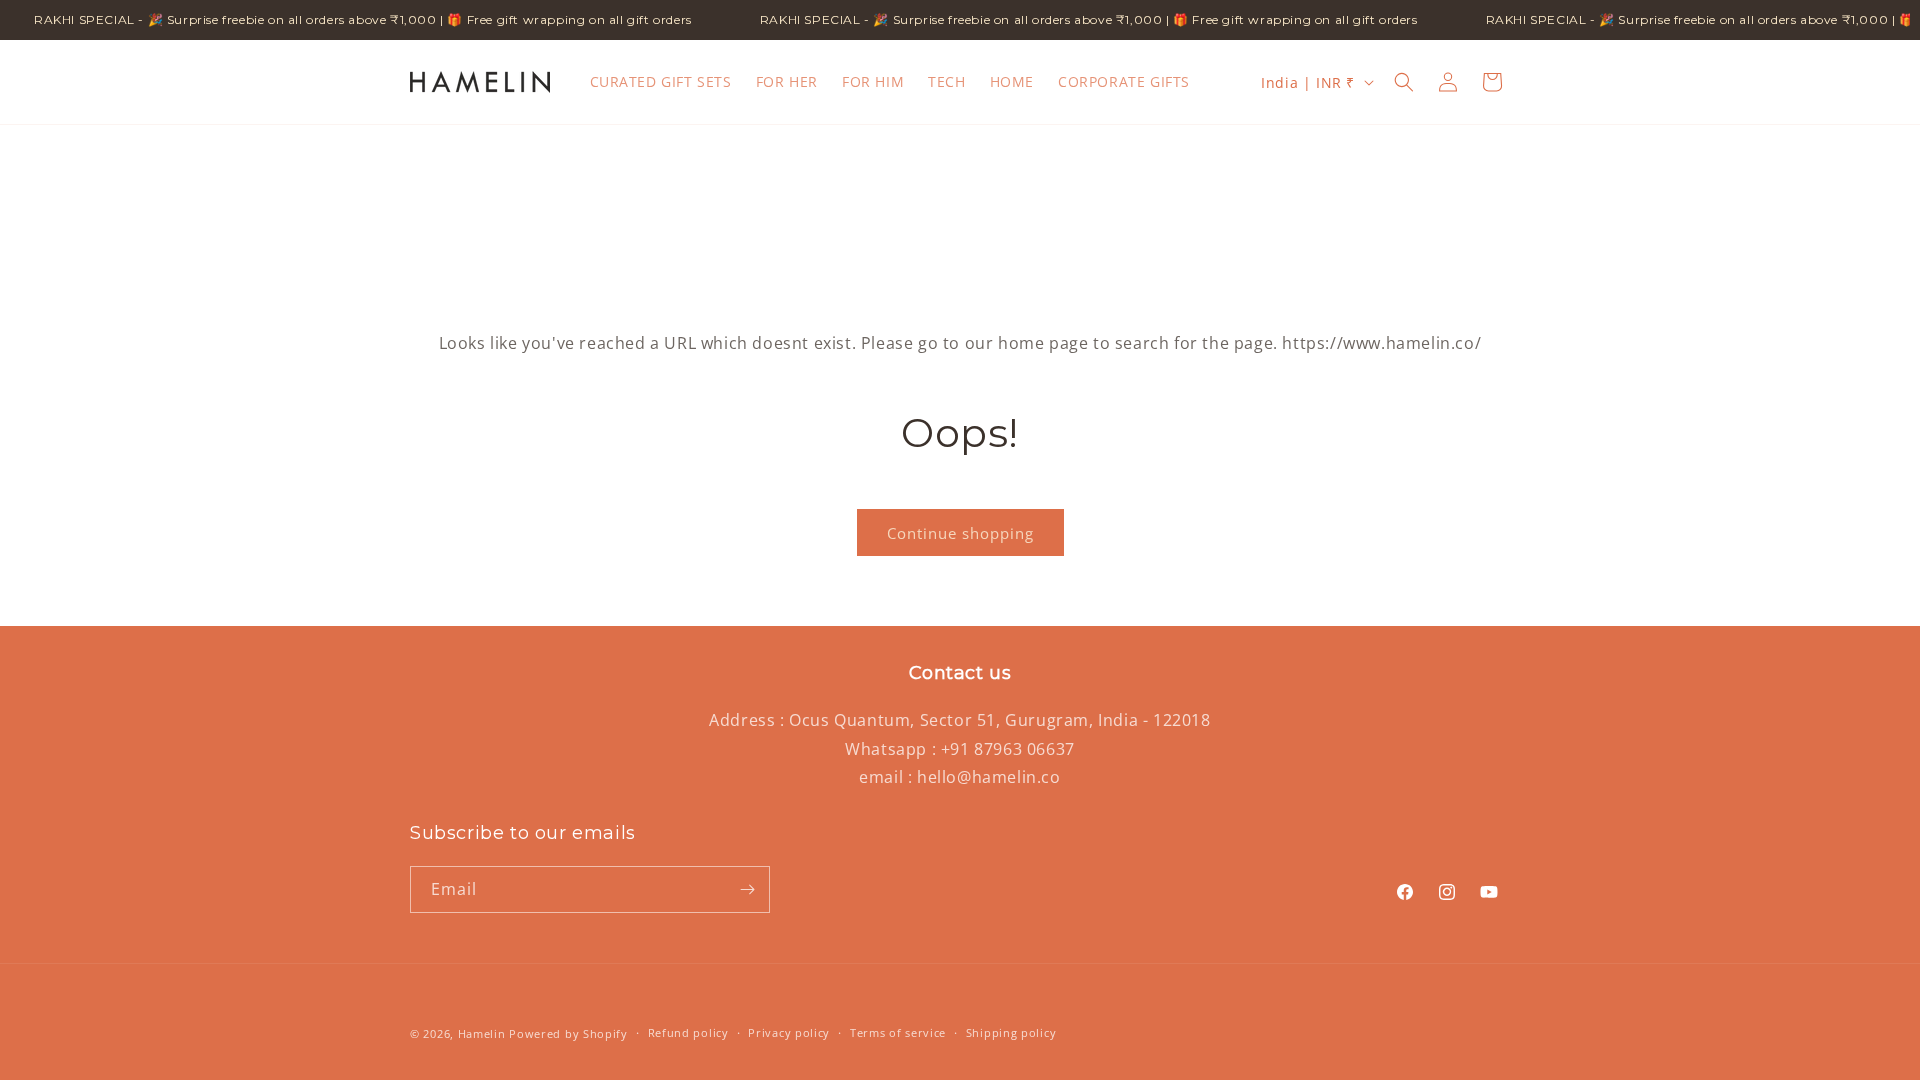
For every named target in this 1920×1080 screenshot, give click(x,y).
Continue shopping (960, 533)
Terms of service (898, 1032)
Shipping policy (1011, 1032)
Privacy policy (789, 1032)
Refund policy (688, 1032)
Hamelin (482, 1033)
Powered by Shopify (568, 1033)
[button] (1404, 82)
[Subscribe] (747, 889)
